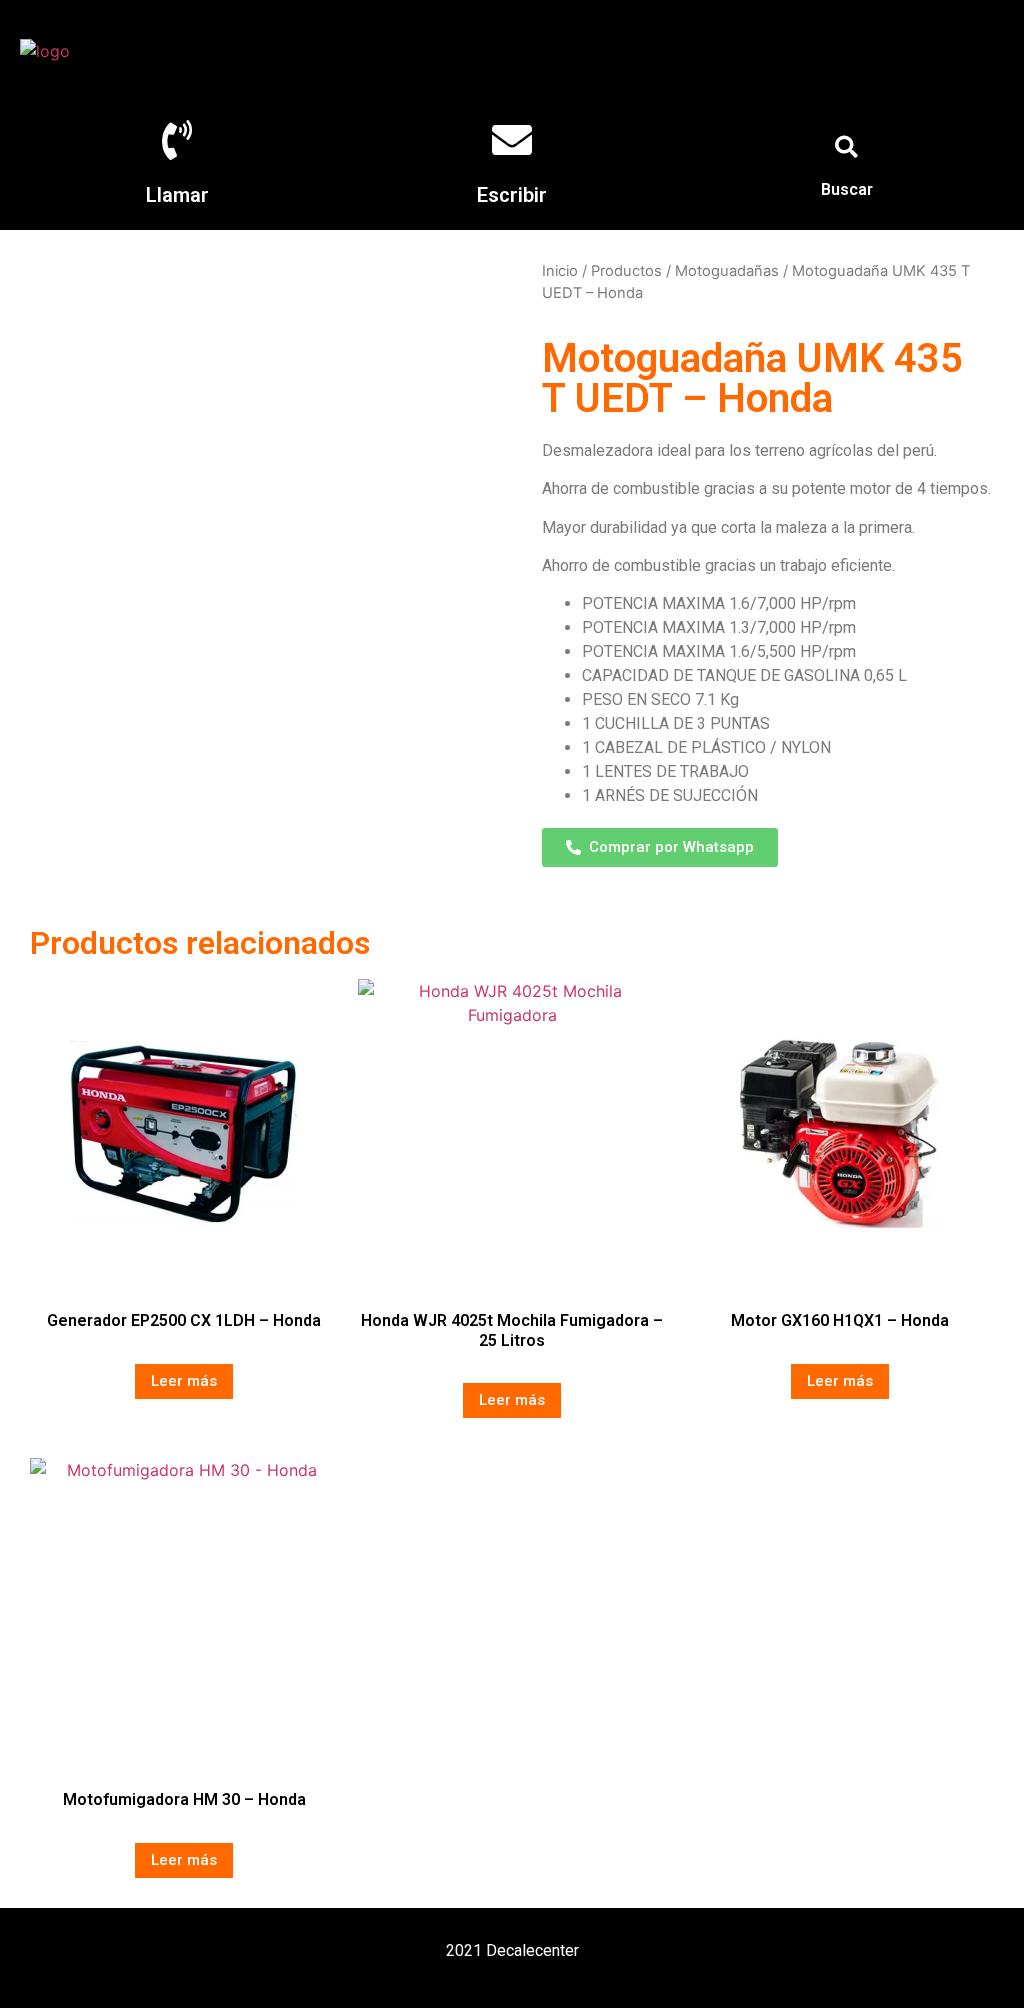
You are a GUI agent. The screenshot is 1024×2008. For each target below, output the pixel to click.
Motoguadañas (727, 271)
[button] (847, 147)
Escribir (512, 195)
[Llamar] (177, 140)
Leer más (184, 1381)
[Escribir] (512, 140)
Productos (626, 271)
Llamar (177, 195)
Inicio (560, 271)
